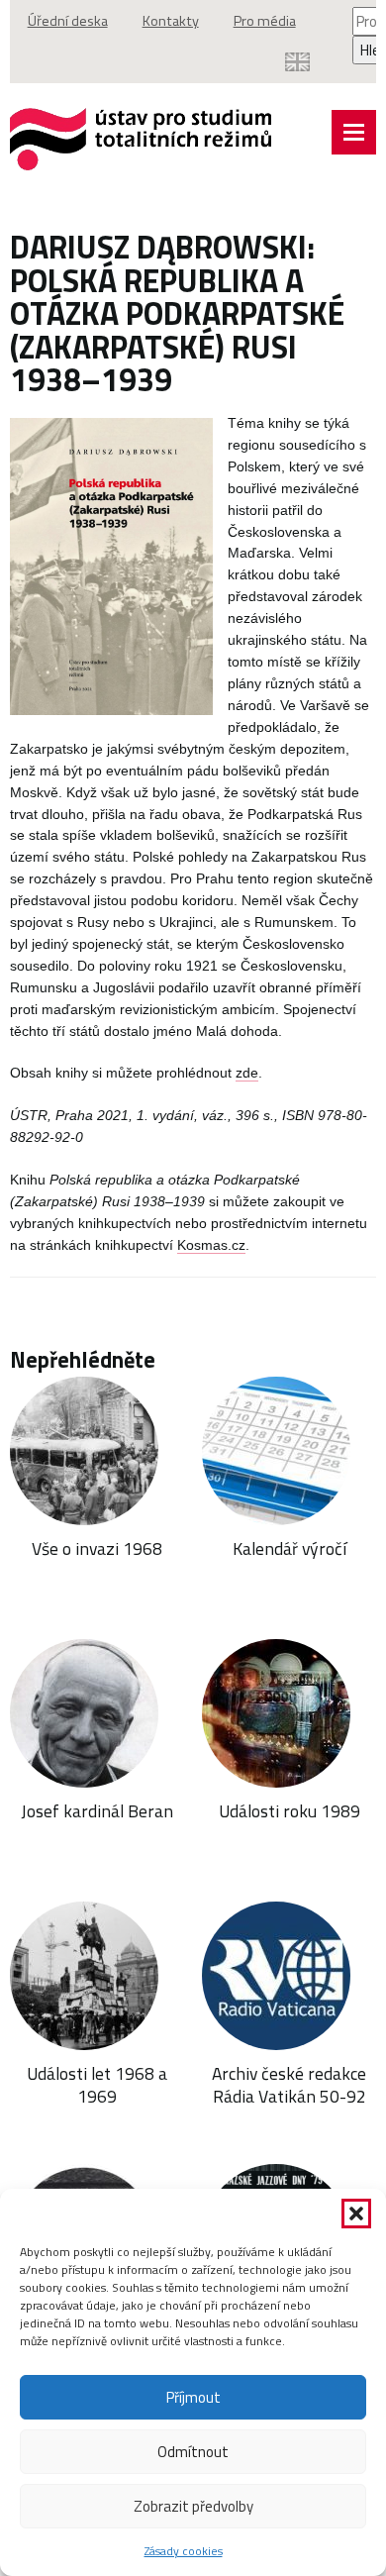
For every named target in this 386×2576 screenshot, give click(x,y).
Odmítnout (193, 2452)
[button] (356, 2214)
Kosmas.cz (211, 1245)
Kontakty (171, 21)
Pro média (265, 21)
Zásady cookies (184, 2551)
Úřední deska (68, 21)
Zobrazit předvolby (193, 2506)
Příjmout (193, 2397)
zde (247, 1073)
